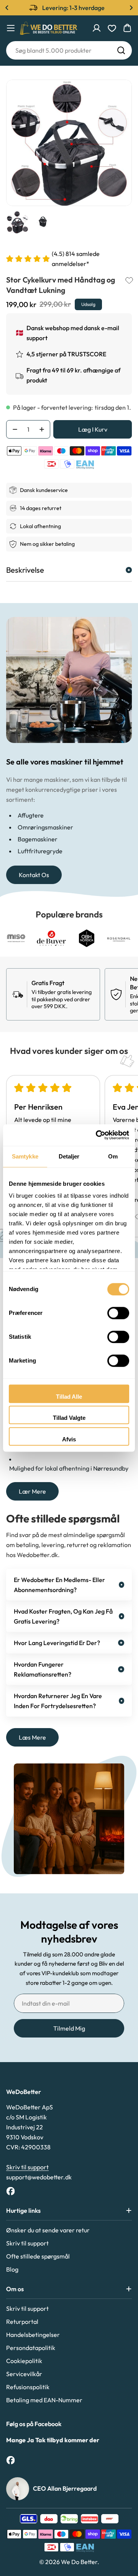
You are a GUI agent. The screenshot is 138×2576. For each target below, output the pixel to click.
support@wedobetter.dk (39, 2177)
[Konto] (97, 28)
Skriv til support (27, 2167)
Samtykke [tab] (25, 1156)
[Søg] (121, 50)
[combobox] (69, 50)
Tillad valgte (69, 1418)
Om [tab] (113, 1156)
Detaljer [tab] (69, 1156)
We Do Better (79, 2562)
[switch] (118, 1313)
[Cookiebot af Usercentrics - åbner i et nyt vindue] (97, 1135)
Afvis (69, 1439)
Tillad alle (69, 1397)
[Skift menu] (11, 28)
